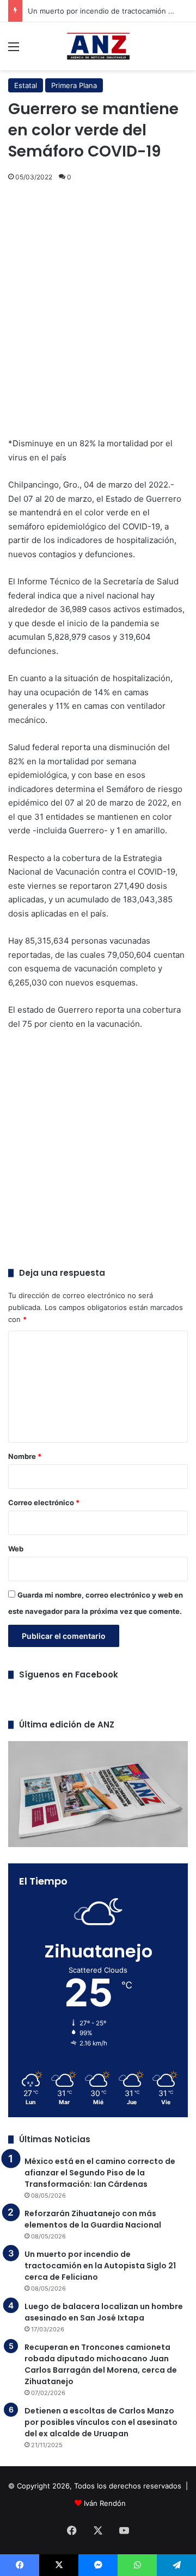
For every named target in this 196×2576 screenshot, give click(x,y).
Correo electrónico (44, 1502)
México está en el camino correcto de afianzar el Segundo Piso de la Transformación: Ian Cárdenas (100, 2173)
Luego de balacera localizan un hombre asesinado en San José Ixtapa (104, 2312)
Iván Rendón (105, 2503)
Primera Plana (74, 85)
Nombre (25, 1456)
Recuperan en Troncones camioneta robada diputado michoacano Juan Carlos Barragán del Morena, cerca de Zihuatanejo (101, 2364)
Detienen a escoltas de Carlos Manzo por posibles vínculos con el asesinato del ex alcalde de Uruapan (101, 2422)
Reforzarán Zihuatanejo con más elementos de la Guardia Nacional (93, 2219)
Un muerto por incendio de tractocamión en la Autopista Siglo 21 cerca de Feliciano (100, 2266)
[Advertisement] (98, 301)
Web (16, 1549)
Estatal (26, 85)
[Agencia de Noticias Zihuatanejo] (98, 46)
